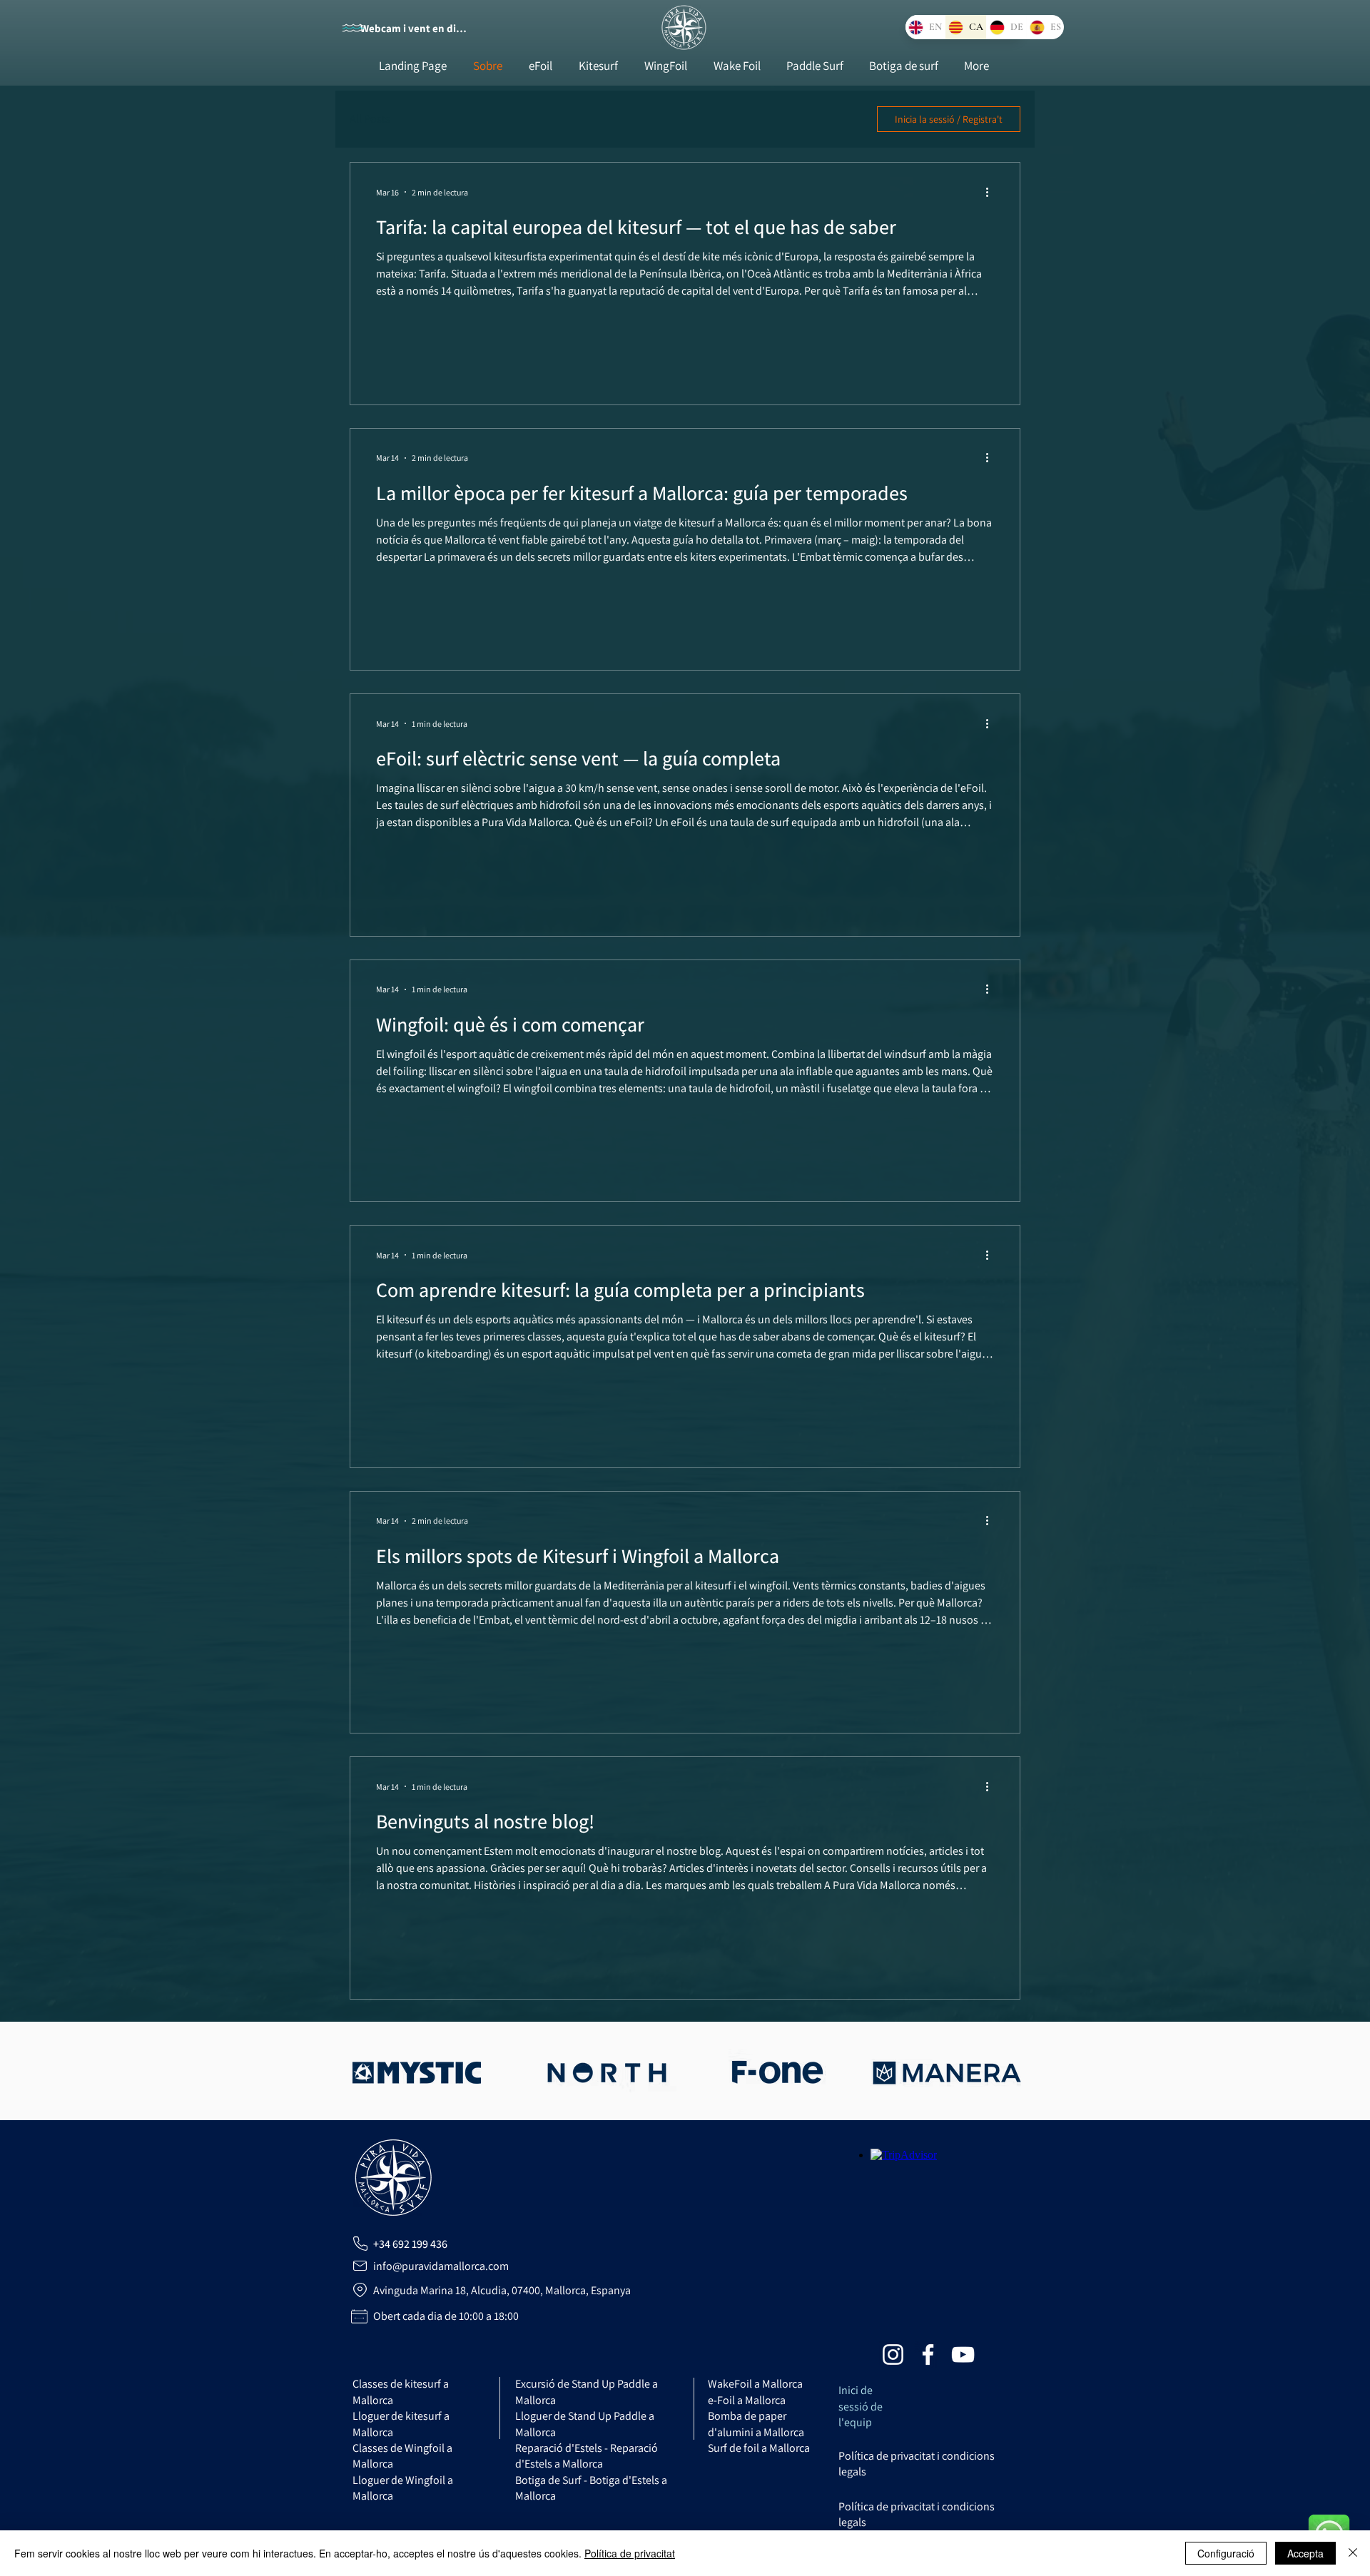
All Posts (370, 119)
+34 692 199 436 (410, 2244)
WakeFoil (755, 2384)
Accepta (1305, 2553)
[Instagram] (893, 2354)
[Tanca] (1353, 2553)
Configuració (1226, 2553)
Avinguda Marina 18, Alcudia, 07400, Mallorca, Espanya (502, 2290)
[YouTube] (963, 2354)
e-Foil (747, 2400)
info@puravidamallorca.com (441, 2266)
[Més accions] (992, 192)
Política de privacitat (630, 2553)
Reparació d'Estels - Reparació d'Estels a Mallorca (587, 2456)
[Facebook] (928, 2354)
